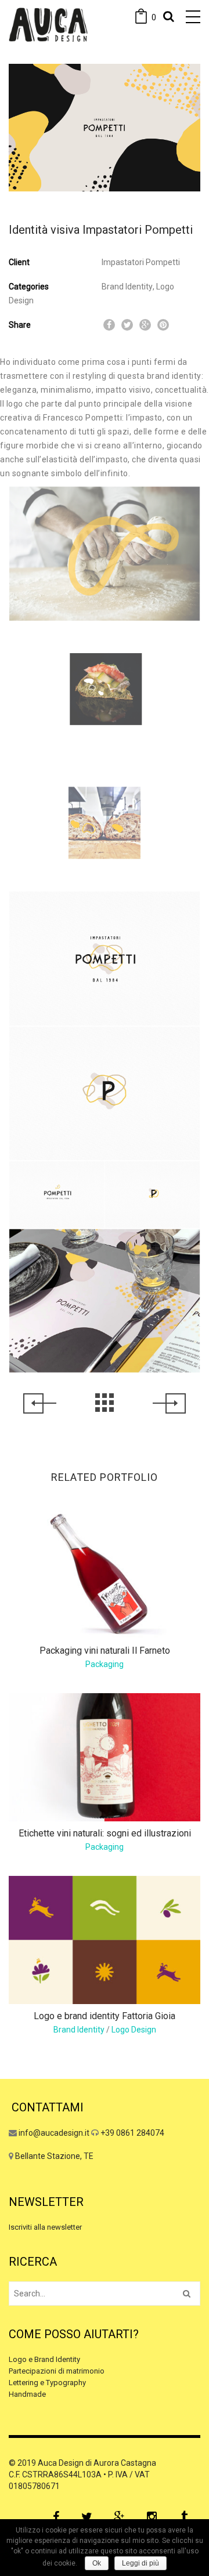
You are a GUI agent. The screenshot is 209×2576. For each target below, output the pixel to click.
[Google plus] (119, 2517)
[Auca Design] (48, 25)
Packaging (105, 1664)
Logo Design (134, 2030)
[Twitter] (87, 2517)
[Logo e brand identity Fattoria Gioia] (105, 1939)
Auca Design (61, 2463)
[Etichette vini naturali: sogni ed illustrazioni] (105, 1756)
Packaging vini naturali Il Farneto (105, 1651)
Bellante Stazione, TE (54, 2156)
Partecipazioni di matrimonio (57, 2371)
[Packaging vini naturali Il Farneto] (105, 1574)
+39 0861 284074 (132, 2133)
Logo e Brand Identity (44, 2359)
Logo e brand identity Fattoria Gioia (105, 2016)
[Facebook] (56, 2517)
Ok (97, 2563)
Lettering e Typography (47, 2383)
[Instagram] (152, 2517)
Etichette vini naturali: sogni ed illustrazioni (105, 1833)
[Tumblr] (184, 2517)
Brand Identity (127, 287)
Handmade (27, 2394)
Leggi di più (140, 2563)
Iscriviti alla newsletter (45, 2227)
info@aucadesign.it (54, 2133)
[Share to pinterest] (163, 325)
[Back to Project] (105, 1403)
